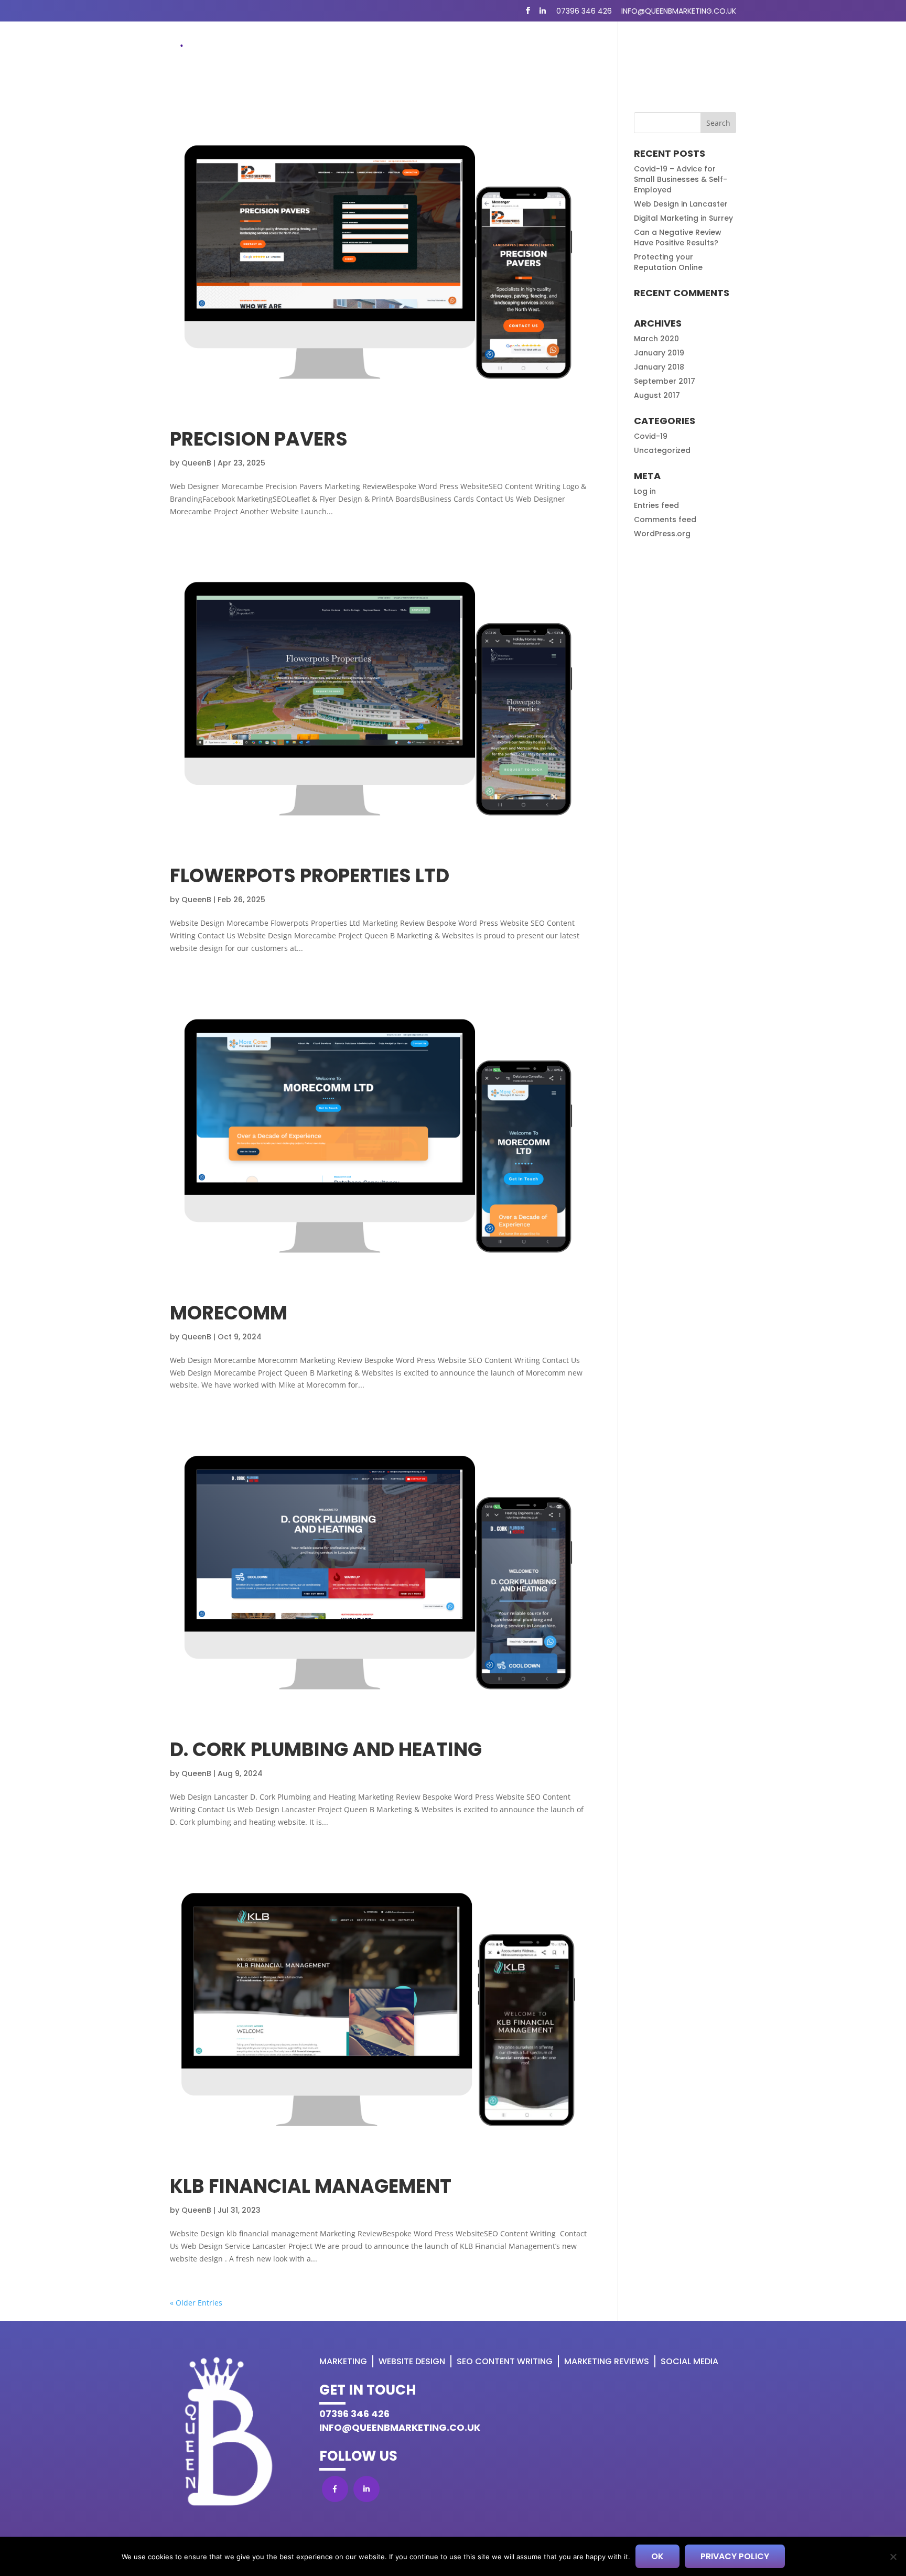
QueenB (196, 463)
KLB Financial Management (311, 2186)
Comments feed (665, 519)
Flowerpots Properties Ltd (310, 876)
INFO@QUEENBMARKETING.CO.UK (400, 2427)
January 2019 (659, 353)
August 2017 (657, 395)
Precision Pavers (259, 439)
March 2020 (656, 339)
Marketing (368, 52)
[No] (893, 2557)
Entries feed (656, 505)
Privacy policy (735, 2556)
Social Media (689, 2361)
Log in (645, 491)
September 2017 (665, 381)
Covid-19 (651, 436)
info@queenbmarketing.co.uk (679, 11)
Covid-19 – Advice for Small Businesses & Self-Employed (681, 179)
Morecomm (229, 1313)
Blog (613, 52)
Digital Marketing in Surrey (683, 218)
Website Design (449, 52)
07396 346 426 (584, 11)
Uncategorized (662, 450)
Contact (716, 52)
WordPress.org (662, 534)
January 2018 (659, 367)
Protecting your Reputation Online (668, 262)
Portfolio (660, 52)
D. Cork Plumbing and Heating (326, 1750)
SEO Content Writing (542, 52)
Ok (657, 2556)
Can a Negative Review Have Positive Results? (678, 237)
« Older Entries (196, 2303)
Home (320, 52)
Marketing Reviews (607, 2361)
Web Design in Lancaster (681, 204)
